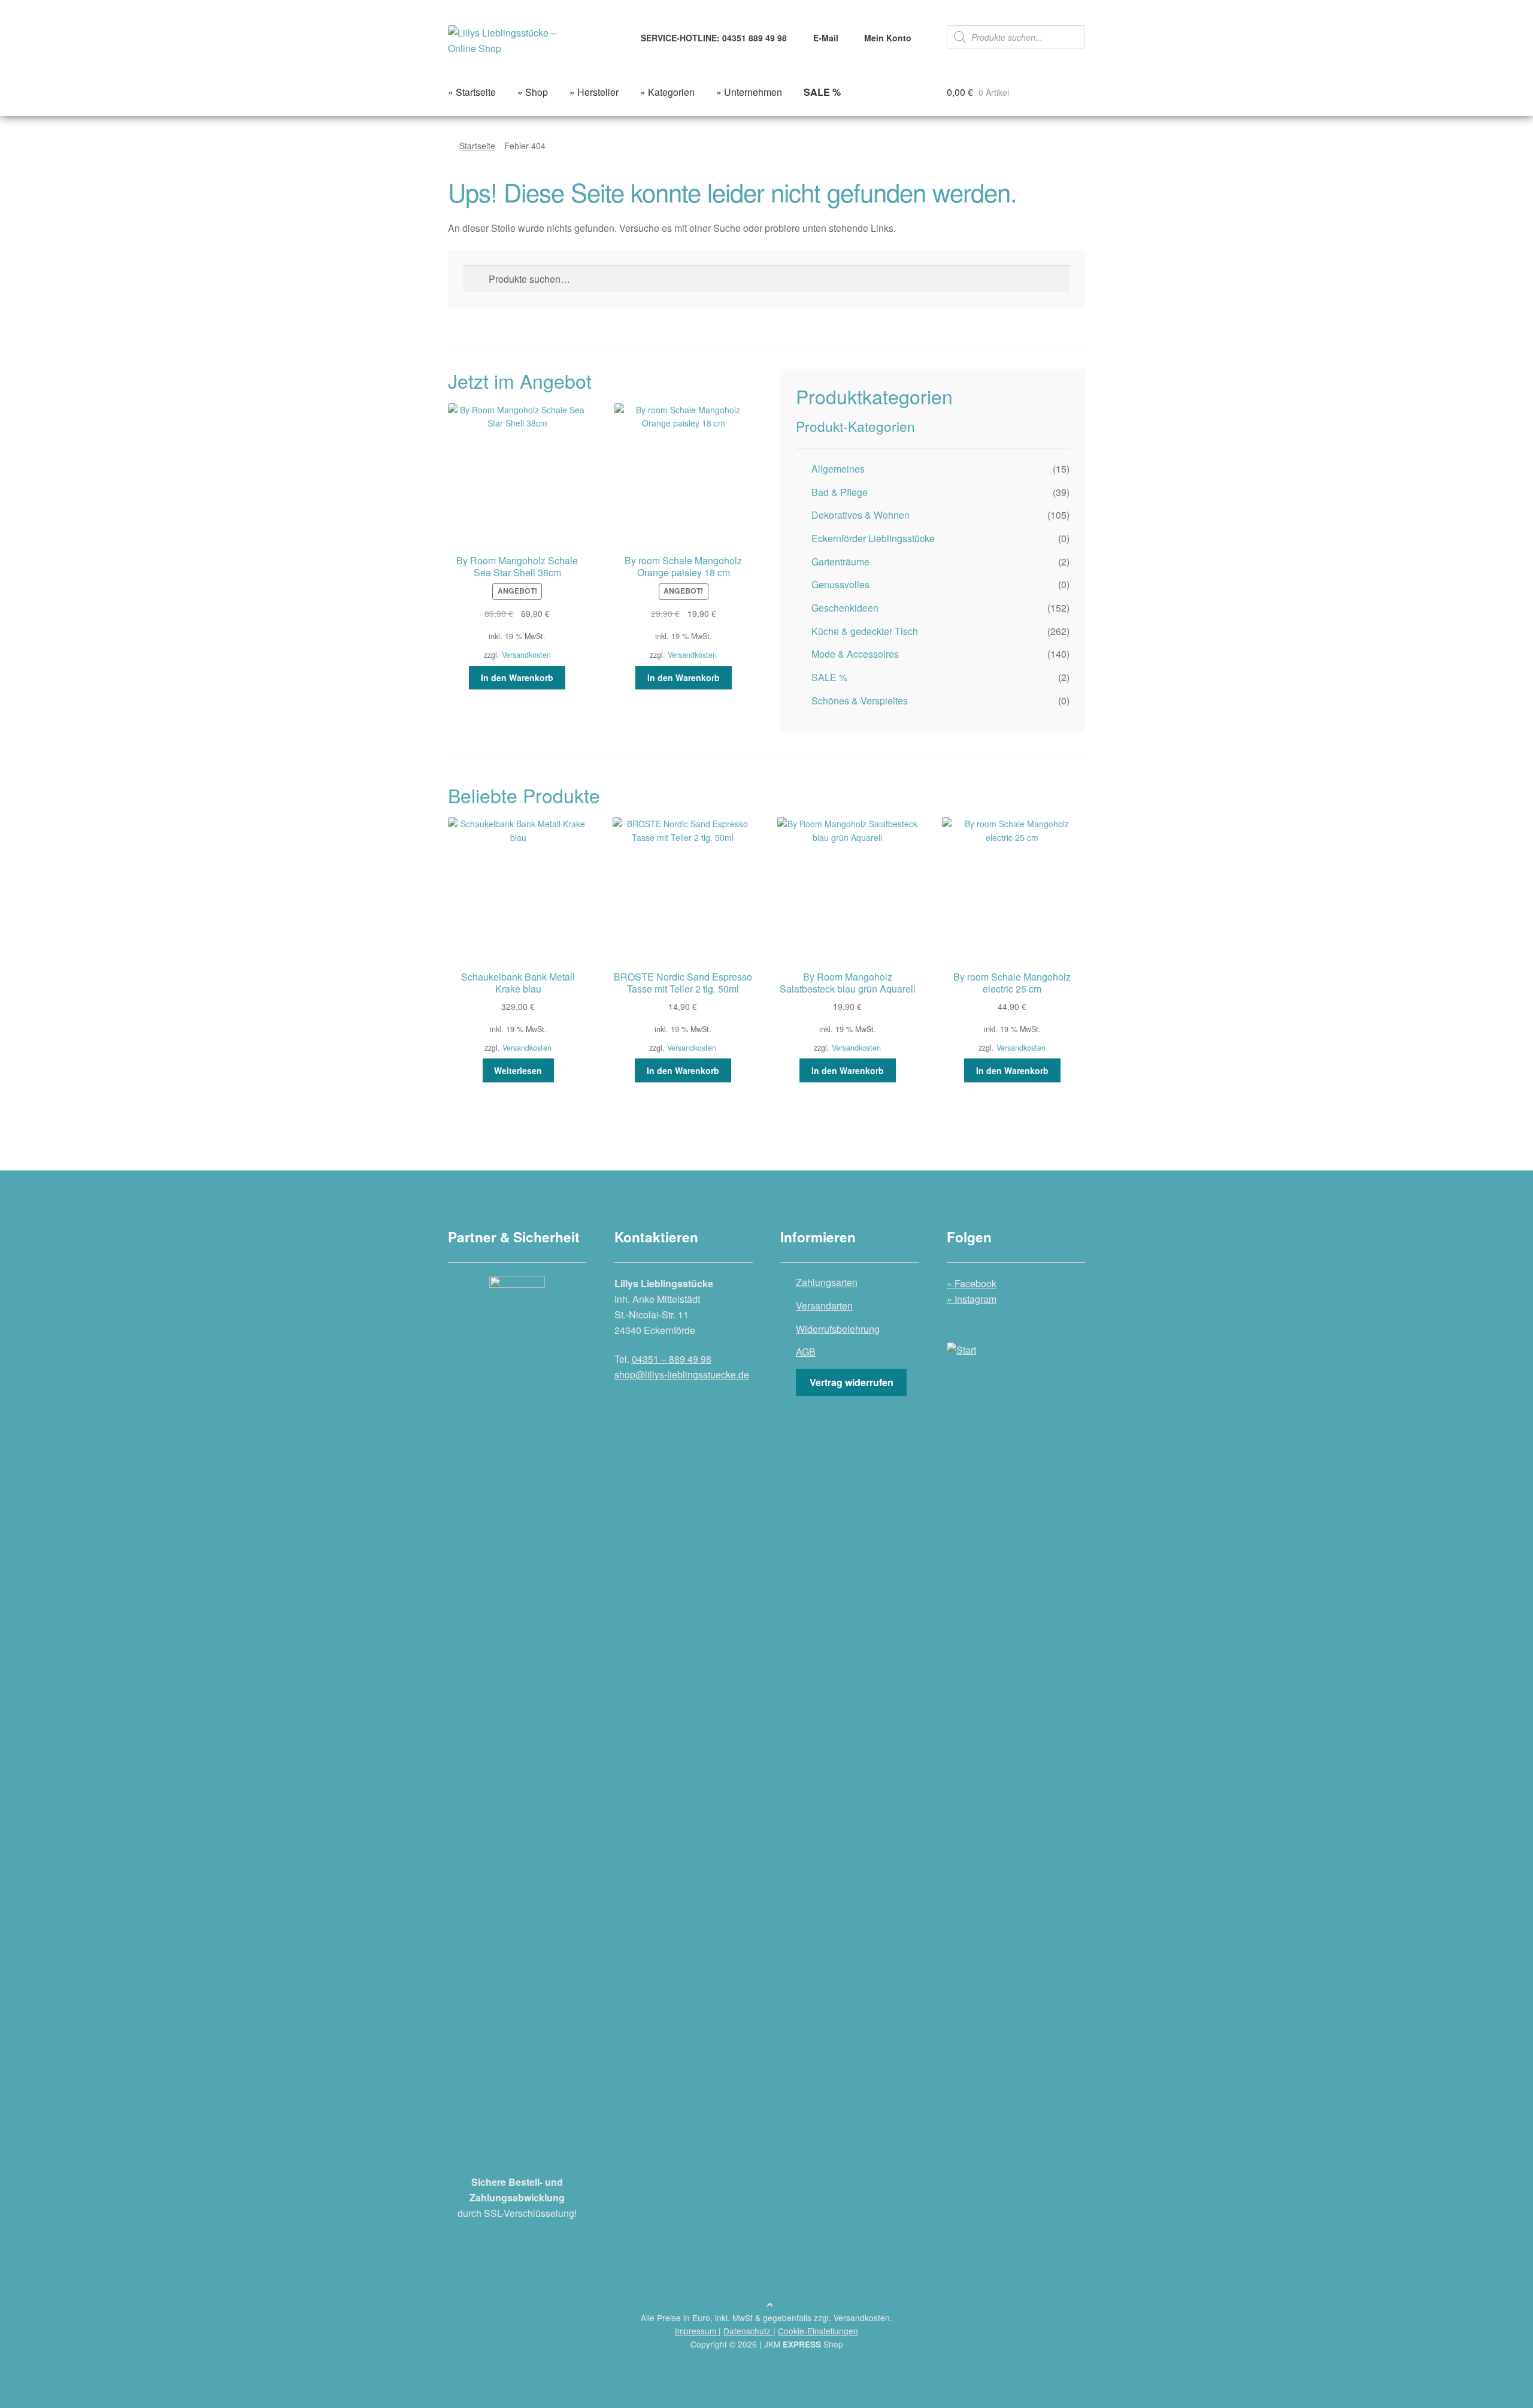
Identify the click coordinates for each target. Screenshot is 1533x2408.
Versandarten (824, 1306)
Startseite (477, 146)
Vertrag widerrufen (852, 1382)
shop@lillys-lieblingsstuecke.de (682, 1374)
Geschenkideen (845, 608)
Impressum (697, 2331)
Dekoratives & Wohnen (861, 515)
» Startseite (472, 92)
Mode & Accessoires (855, 654)
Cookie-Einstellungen (818, 2331)
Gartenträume (840, 562)
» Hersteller (594, 92)
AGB (806, 1352)
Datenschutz (748, 2331)
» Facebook (972, 1283)
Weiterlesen (518, 1070)
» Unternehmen (749, 92)
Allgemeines (838, 469)
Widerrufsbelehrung (838, 1329)
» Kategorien (667, 92)
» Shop (533, 92)
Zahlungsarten (827, 1282)
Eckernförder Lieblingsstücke (873, 538)
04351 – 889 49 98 (672, 1359)
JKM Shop (804, 2344)
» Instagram (972, 1299)
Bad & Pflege (840, 492)
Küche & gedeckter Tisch (865, 631)
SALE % (829, 677)
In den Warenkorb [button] (517, 677)
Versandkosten (526, 655)
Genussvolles (840, 584)
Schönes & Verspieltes (860, 701)
